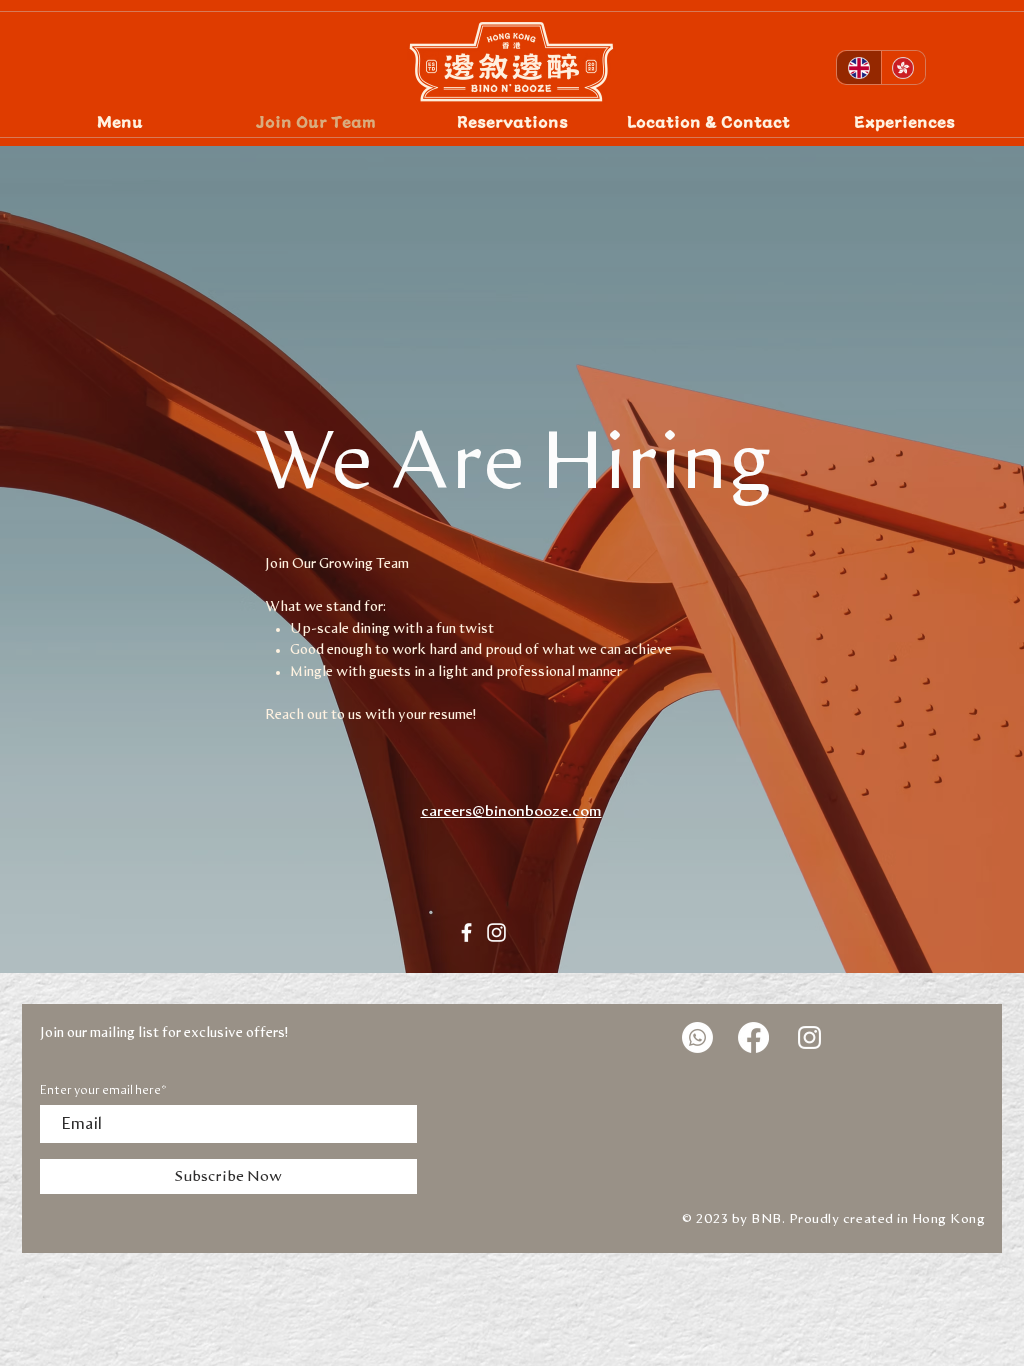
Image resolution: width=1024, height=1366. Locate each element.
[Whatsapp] (697, 1037)
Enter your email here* (103, 1090)
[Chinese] (903, 67)
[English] (859, 67)
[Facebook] (466, 932)
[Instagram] (496, 932)
